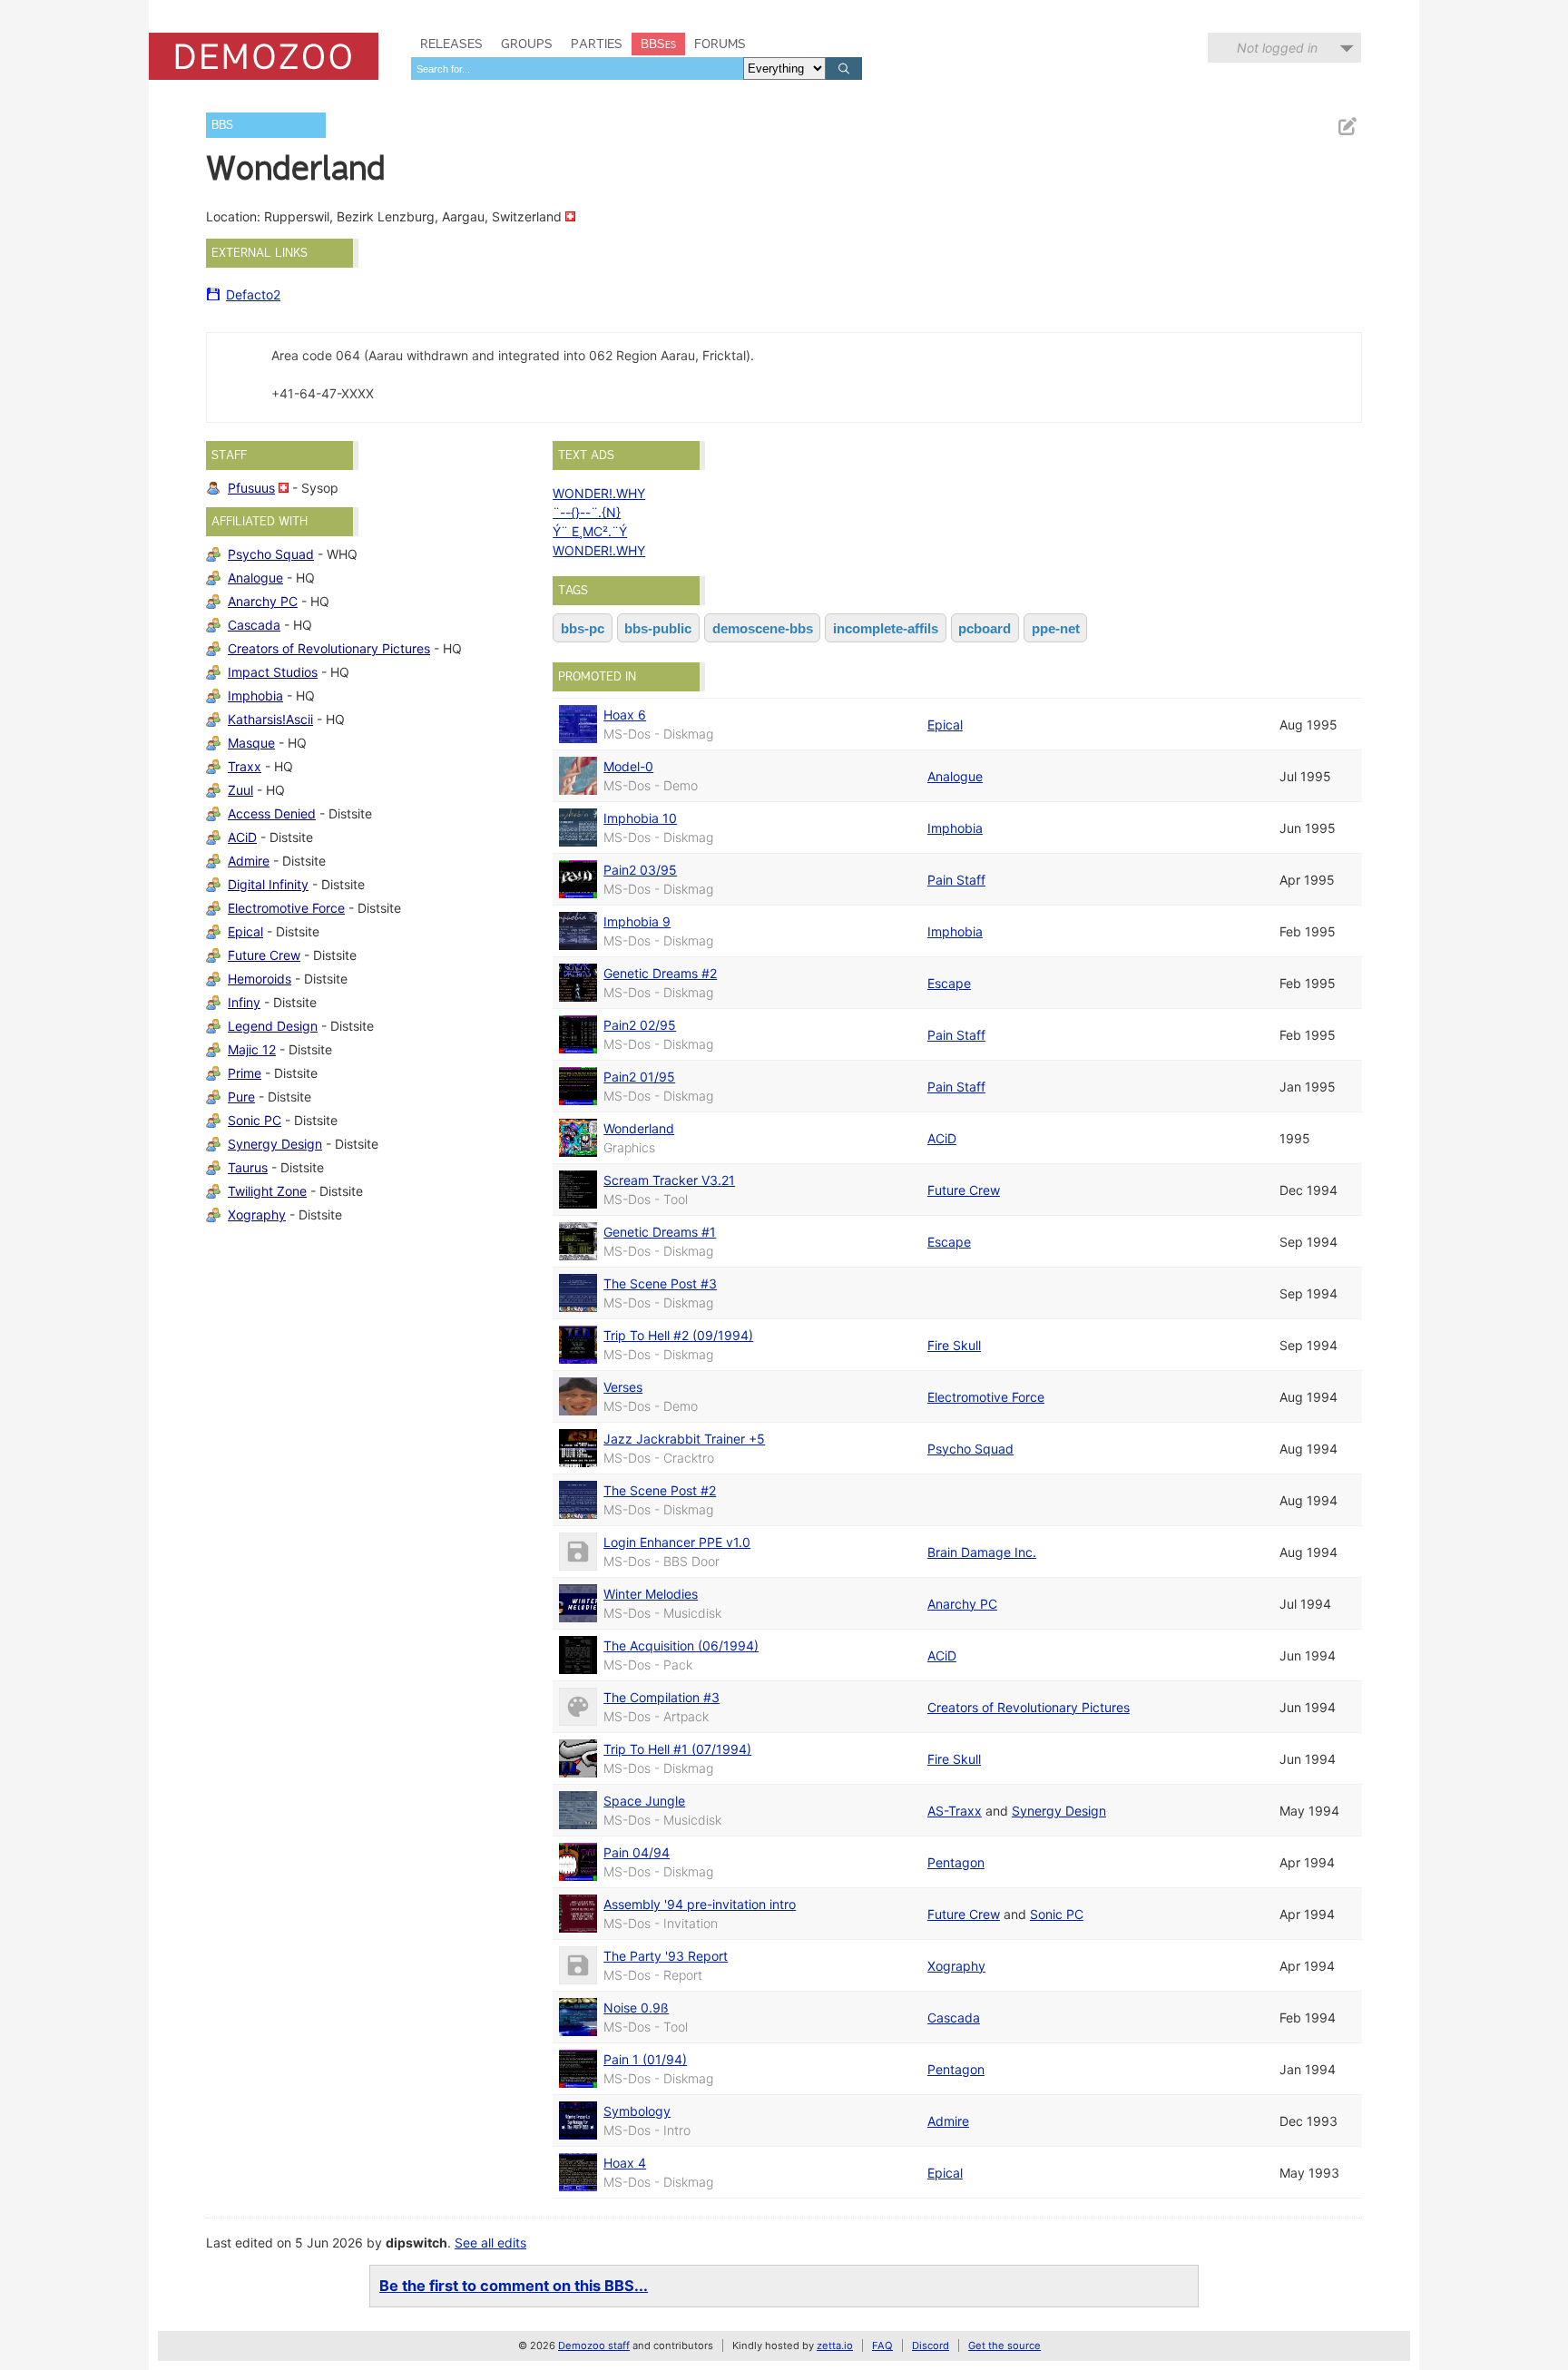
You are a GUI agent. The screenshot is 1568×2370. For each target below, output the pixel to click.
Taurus (248, 1167)
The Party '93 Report (666, 1956)
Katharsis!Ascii (270, 719)
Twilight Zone (267, 1191)
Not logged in (1277, 48)
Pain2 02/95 (640, 1025)
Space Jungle (644, 1801)
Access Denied (272, 813)
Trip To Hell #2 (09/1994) (678, 1335)
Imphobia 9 (637, 921)
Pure (241, 1097)
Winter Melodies (651, 1594)
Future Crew (264, 955)
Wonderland (639, 1128)
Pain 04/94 (637, 1852)
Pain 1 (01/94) (645, 2059)
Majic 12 (252, 1049)
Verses (623, 1387)
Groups (527, 44)
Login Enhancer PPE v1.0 (677, 1542)
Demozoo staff (594, 2346)
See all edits (490, 2243)
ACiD (242, 837)
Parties (597, 44)
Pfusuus (251, 488)
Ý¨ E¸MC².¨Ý (590, 531)
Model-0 (628, 766)
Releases (451, 44)
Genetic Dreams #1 (660, 1232)
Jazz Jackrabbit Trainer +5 (684, 1439)
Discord (931, 2346)
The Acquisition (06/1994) (681, 1645)
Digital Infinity (268, 884)
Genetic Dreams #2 (660, 973)
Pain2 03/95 (640, 870)
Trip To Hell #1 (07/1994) (677, 1749)
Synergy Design (275, 1144)
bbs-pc (583, 628)
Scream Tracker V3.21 (669, 1180)
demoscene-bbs (763, 628)
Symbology (637, 2111)
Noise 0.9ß (636, 2008)
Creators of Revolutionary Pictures (329, 648)
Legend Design (273, 1026)
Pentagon (956, 1862)
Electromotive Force (286, 908)
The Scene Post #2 (660, 1490)
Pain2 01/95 (639, 1077)
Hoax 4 (625, 2163)
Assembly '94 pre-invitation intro (700, 1904)
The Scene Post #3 (660, 1283)
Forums (720, 44)
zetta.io (835, 2346)
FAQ (882, 2346)
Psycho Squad (271, 554)
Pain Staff (956, 880)
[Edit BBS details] (1347, 127)
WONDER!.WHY (599, 493)
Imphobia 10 (640, 818)
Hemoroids (260, 979)
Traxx (245, 766)
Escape (949, 983)
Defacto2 (253, 294)
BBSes (658, 44)
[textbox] (577, 69)
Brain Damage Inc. (982, 1552)
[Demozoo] (264, 56)
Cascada (254, 625)
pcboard (985, 628)
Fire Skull (954, 1345)
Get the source (1004, 2346)
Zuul (240, 790)
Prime (245, 1073)
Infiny (244, 1002)
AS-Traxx (955, 1811)
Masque (251, 743)
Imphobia (255, 695)
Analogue (255, 578)
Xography (257, 1214)
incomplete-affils (886, 628)
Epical (245, 931)
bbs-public (658, 628)
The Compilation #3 (661, 1697)
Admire (249, 861)
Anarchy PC (263, 601)
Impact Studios (273, 672)
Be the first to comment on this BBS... (514, 2286)
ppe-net (1056, 628)
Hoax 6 (625, 715)
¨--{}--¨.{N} (587, 512)
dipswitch (416, 2243)
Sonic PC (255, 1120)
